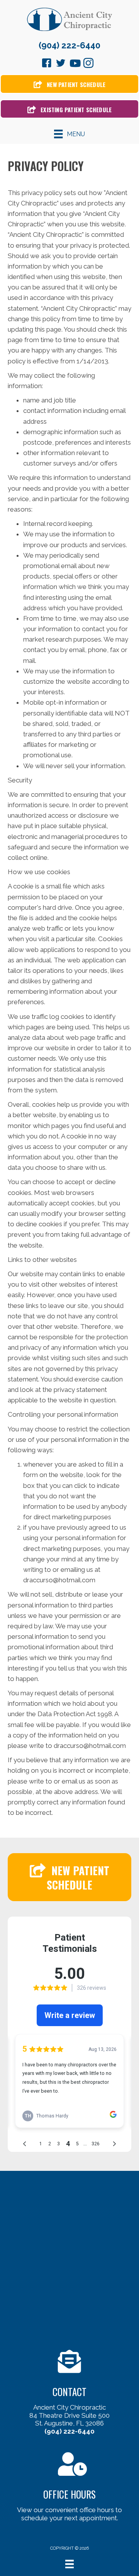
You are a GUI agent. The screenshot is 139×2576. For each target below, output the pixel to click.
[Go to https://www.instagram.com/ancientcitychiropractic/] (88, 64)
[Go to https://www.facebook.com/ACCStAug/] (47, 64)
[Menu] (69, 2564)
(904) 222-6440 (69, 45)
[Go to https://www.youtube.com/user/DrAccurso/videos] (75, 64)
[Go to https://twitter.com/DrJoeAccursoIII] (61, 64)
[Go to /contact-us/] (69, 2394)
